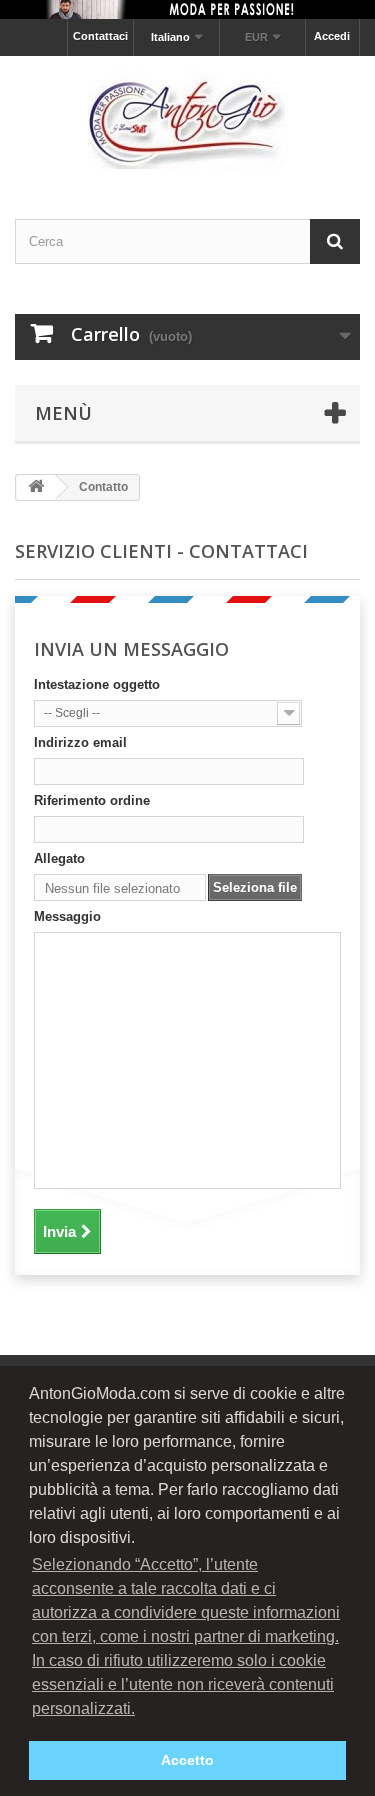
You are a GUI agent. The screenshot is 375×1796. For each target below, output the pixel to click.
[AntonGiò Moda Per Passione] (187, 120)
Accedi (332, 36)
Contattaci (100, 36)
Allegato (59, 858)
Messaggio (67, 916)
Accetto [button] (187, 1760)
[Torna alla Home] (36, 487)
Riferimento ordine (92, 800)
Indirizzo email (80, 742)
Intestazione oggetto (97, 684)
